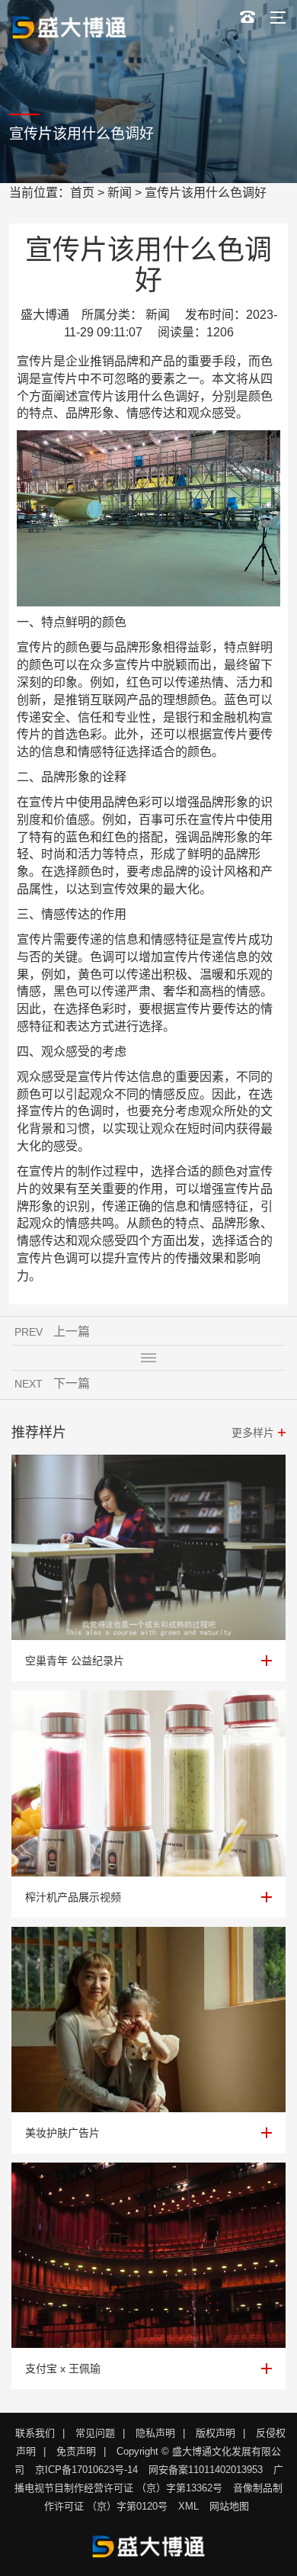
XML (188, 2506)
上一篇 (72, 1331)
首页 (82, 193)
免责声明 (76, 2451)
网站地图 (229, 2506)
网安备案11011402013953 (206, 2470)
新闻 (120, 193)
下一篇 (72, 1383)
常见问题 (95, 2433)
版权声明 (216, 2433)
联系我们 (35, 2433)
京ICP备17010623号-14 (86, 2470)
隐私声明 (155, 2433)
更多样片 (253, 1433)
